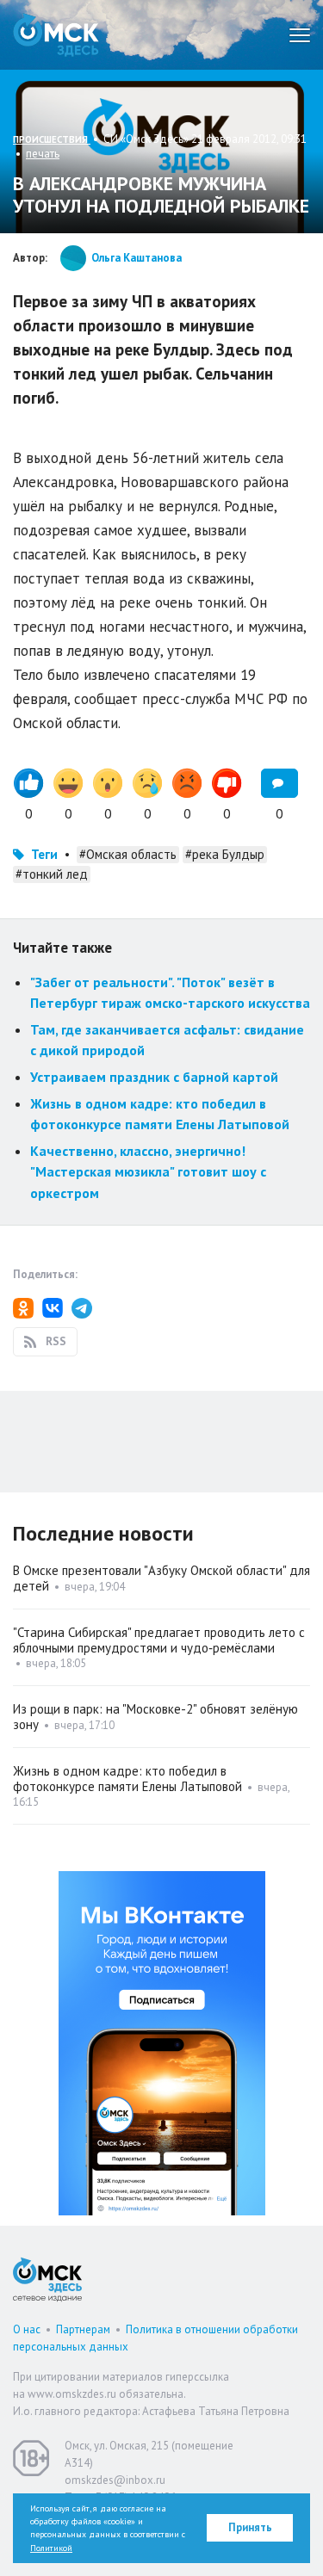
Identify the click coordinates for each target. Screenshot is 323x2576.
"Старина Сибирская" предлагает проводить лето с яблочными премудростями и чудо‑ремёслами (159, 1640)
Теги (44, 854)
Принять (250, 2527)
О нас (27, 2329)
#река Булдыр (225, 854)
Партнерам (83, 2329)
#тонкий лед (52, 874)
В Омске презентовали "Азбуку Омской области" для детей (161, 1578)
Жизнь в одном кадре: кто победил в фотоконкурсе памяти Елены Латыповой (127, 1779)
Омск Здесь (56, 35)
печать (43, 154)
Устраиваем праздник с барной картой (154, 1077)
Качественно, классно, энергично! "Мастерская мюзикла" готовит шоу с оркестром (148, 1172)
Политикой (51, 2548)
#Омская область (128, 854)
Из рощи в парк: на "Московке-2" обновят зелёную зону (155, 1717)
